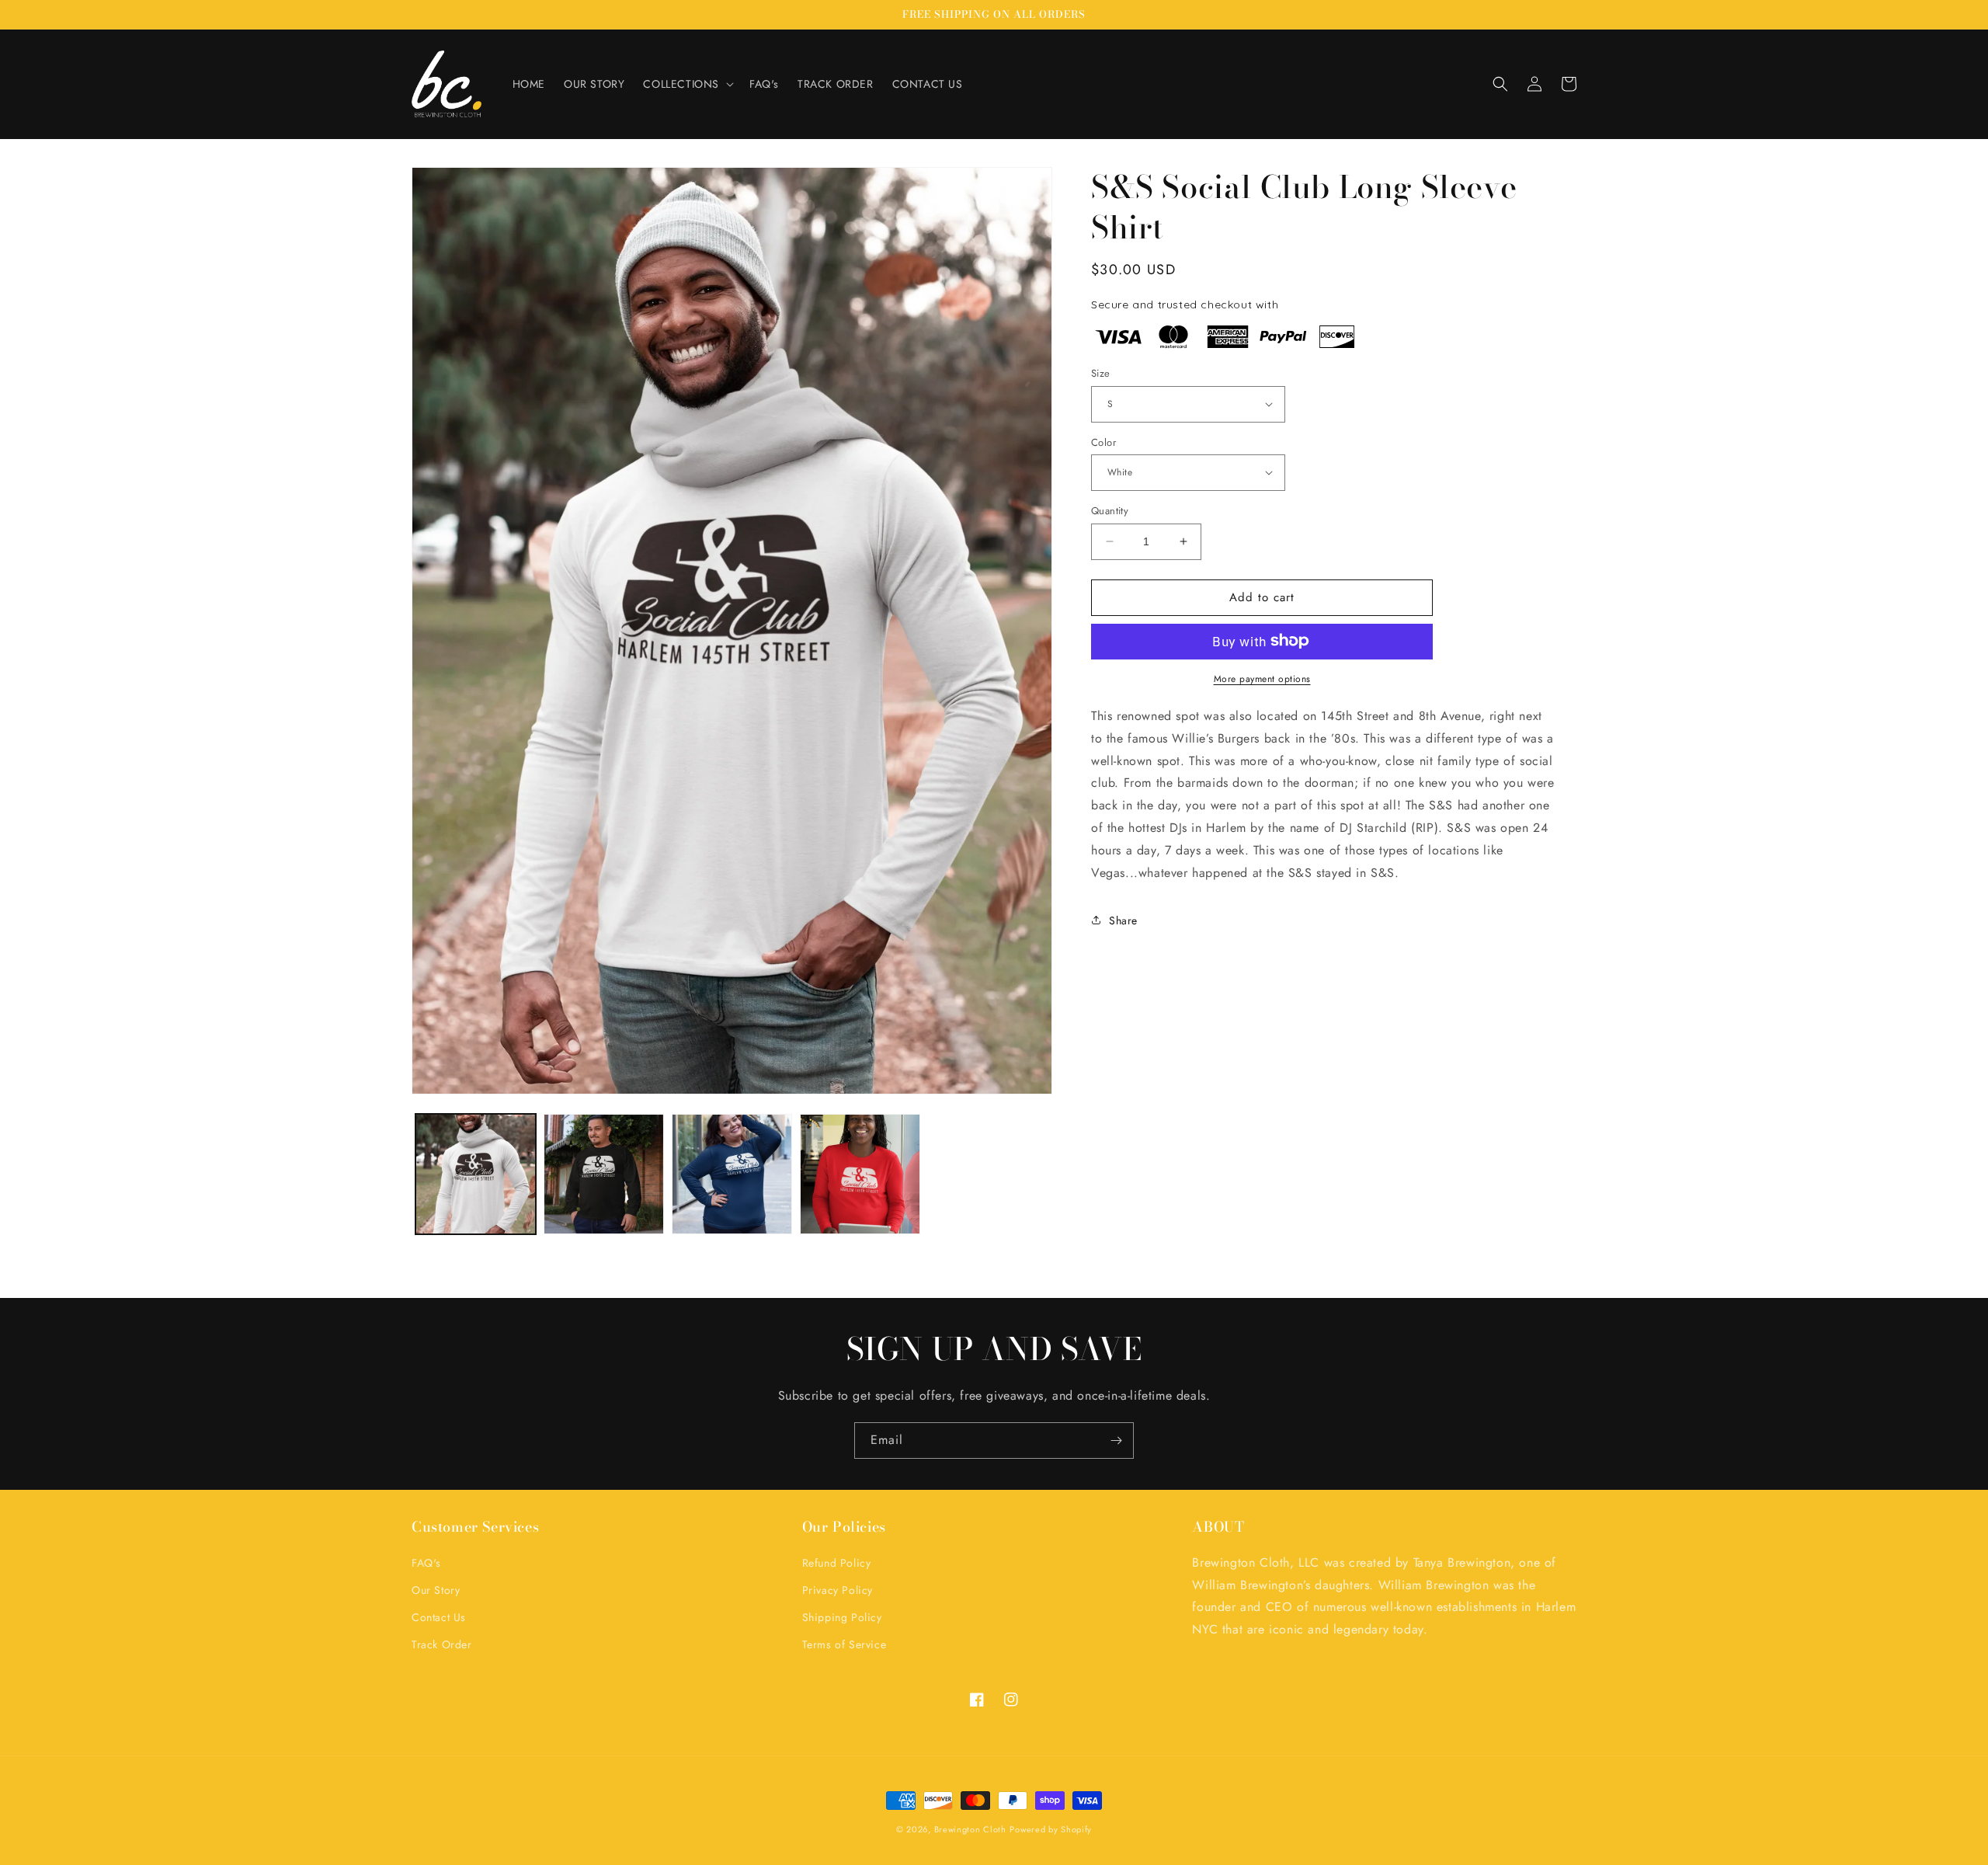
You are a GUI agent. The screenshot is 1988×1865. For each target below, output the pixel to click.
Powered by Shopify (1051, 1829)
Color (1103, 442)
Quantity (1110, 511)
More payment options (1262, 678)
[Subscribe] (1116, 1441)
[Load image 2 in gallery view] (604, 1174)
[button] (687, 84)
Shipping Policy (842, 1617)
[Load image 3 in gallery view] (732, 1174)
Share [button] (1123, 920)
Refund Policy (837, 1563)
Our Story (436, 1590)
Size (1101, 373)
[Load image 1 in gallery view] (476, 1174)
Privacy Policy (838, 1590)
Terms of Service (845, 1644)
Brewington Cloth (970, 1829)
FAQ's (426, 1563)
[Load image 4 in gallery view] (860, 1174)
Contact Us (439, 1617)
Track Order (442, 1644)
